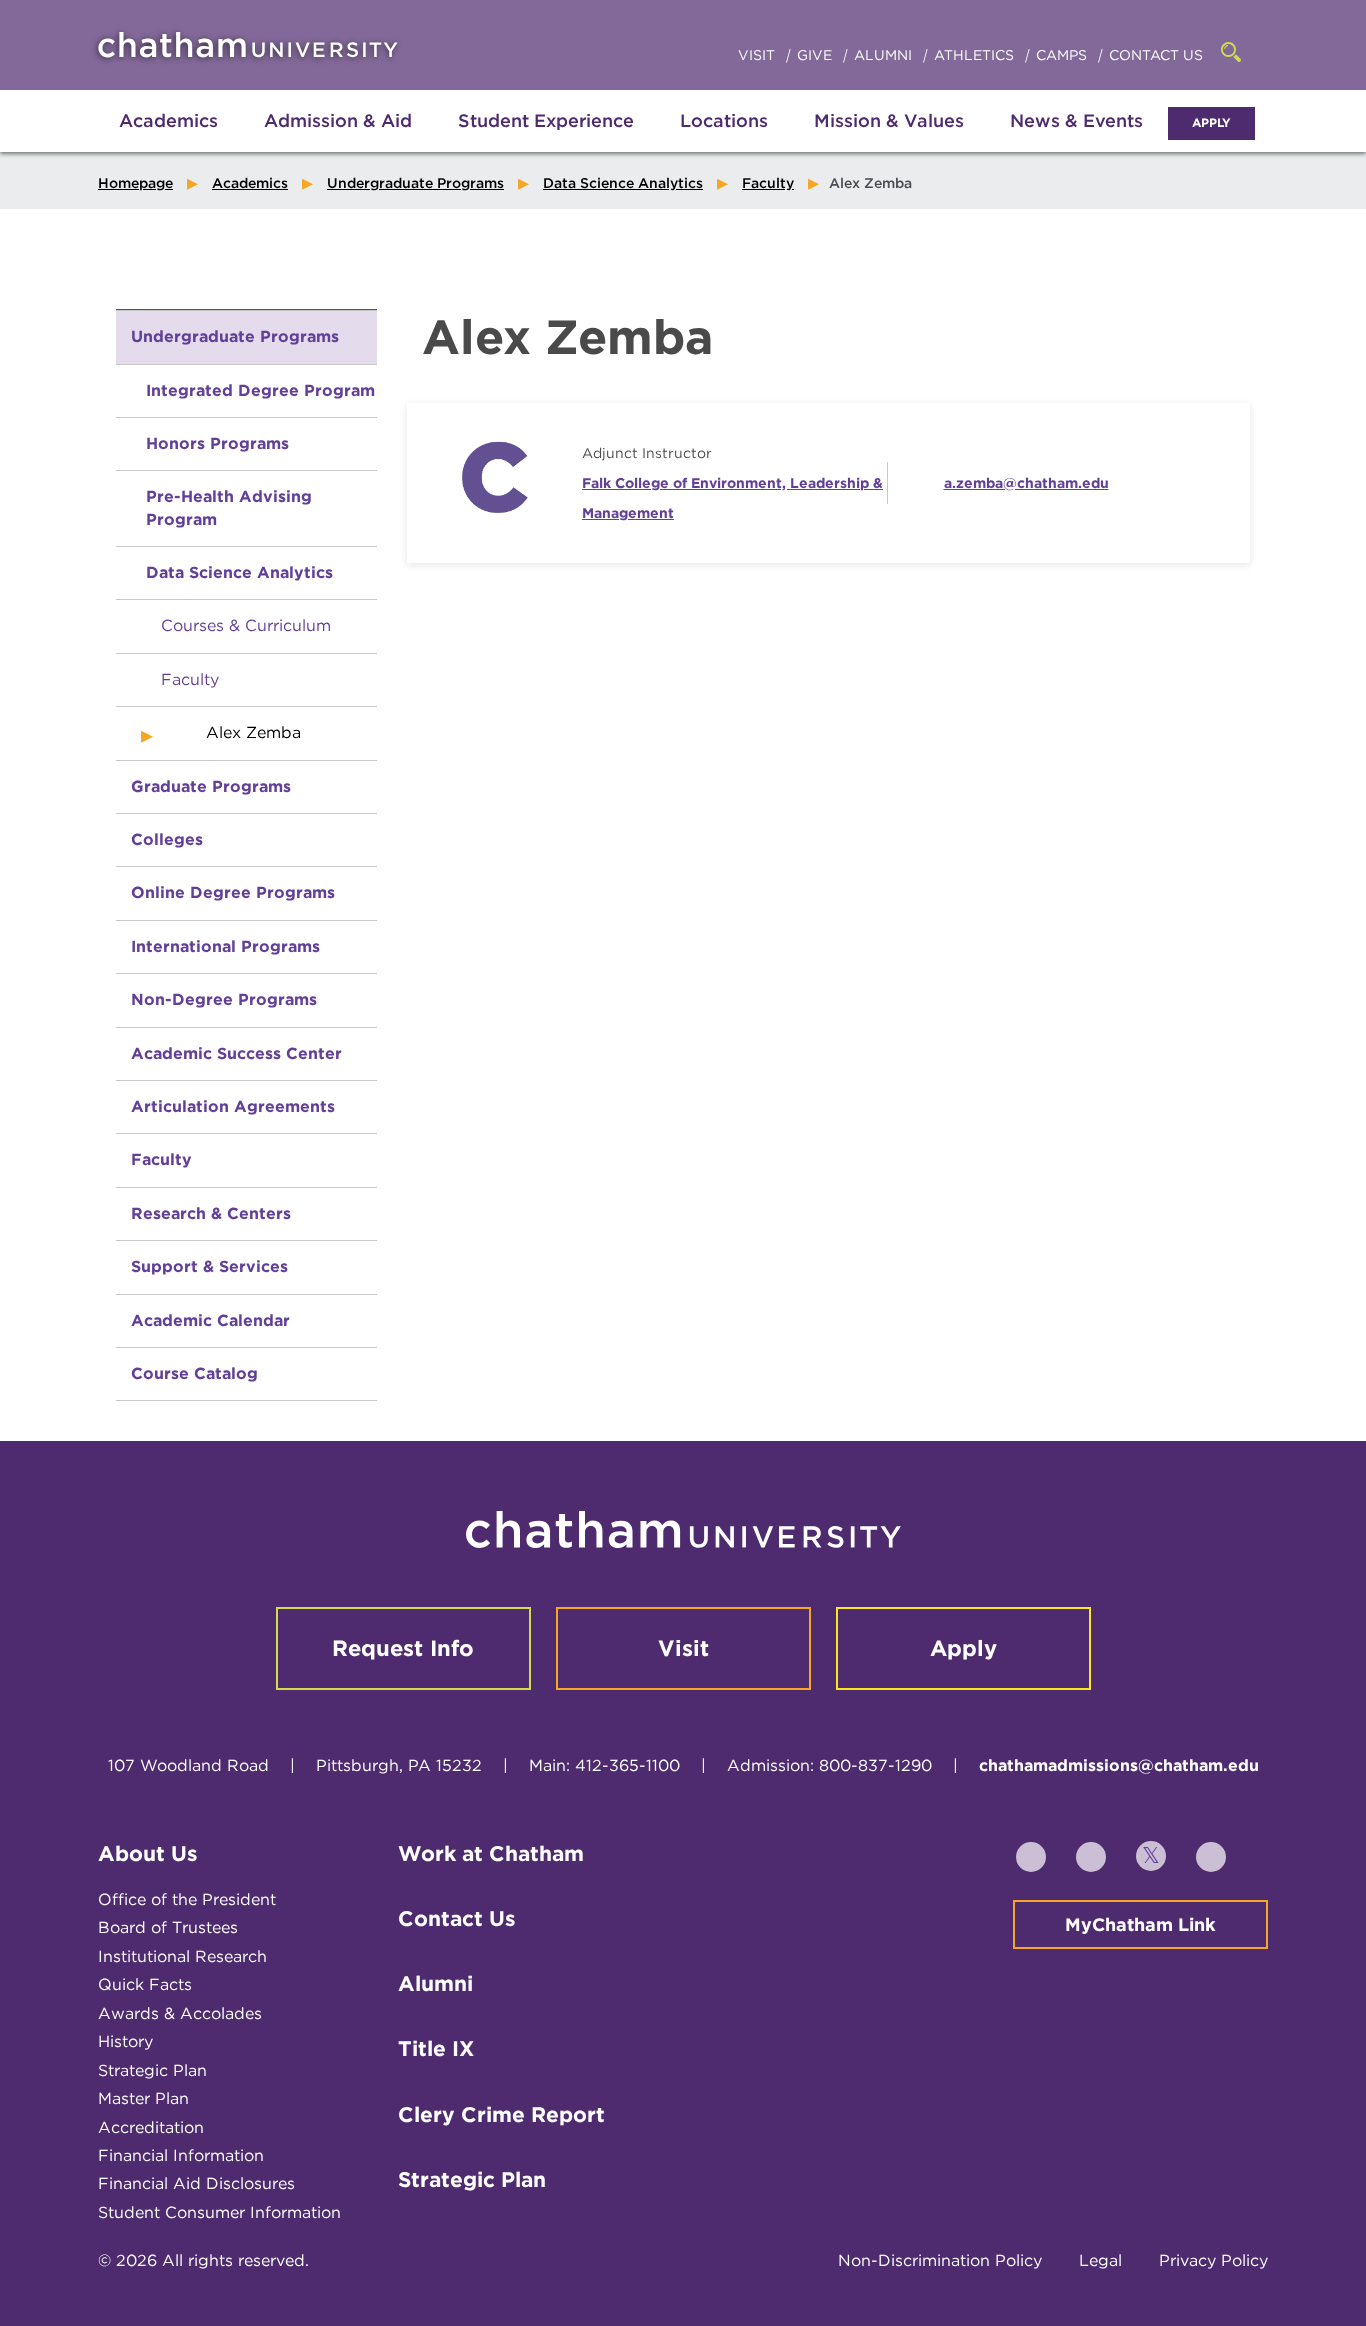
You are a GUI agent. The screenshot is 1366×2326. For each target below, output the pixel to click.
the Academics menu (113, 142)
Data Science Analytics (623, 183)
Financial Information (181, 2155)
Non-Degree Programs (224, 999)
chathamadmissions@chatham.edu (1119, 1765)
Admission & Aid (338, 120)
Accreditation (151, 2127)
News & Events (1076, 120)
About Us (148, 1853)
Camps (1063, 55)
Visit (758, 55)
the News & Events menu (1077, 142)
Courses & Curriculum (246, 625)
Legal (1100, 2260)
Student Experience (546, 120)
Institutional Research (182, 1956)
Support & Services (209, 1266)
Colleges (167, 839)
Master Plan (143, 2098)
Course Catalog (194, 1373)
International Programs (225, 946)
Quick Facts (145, 1984)
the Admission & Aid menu (313, 142)
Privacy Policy (1213, 2260)
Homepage (135, 183)
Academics (168, 120)
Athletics (976, 55)
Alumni (885, 55)
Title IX (436, 2048)
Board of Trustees (168, 1927)
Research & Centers (211, 1213)
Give (816, 55)
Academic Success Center (236, 1053)
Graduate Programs (211, 786)
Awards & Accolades (180, 2013)
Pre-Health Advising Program (229, 507)
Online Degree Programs (233, 892)
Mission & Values (889, 120)
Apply (1211, 122)
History (125, 2041)
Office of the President (187, 1899)
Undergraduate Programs (415, 183)
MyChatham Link (1140, 1924)
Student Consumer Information (219, 2212)
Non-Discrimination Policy (940, 2260)
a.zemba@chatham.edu (1026, 483)
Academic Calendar (210, 1320)
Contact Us (1156, 55)
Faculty (768, 183)
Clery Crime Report (501, 2114)
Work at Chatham (491, 1853)
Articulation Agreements (233, 1106)
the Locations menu (724, 142)
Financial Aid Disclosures (196, 2183)
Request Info (403, 1648)
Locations (724, 120)
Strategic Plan (152, 2070)
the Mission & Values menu (889, 142)
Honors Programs (217, 443)
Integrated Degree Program (260, 390)
